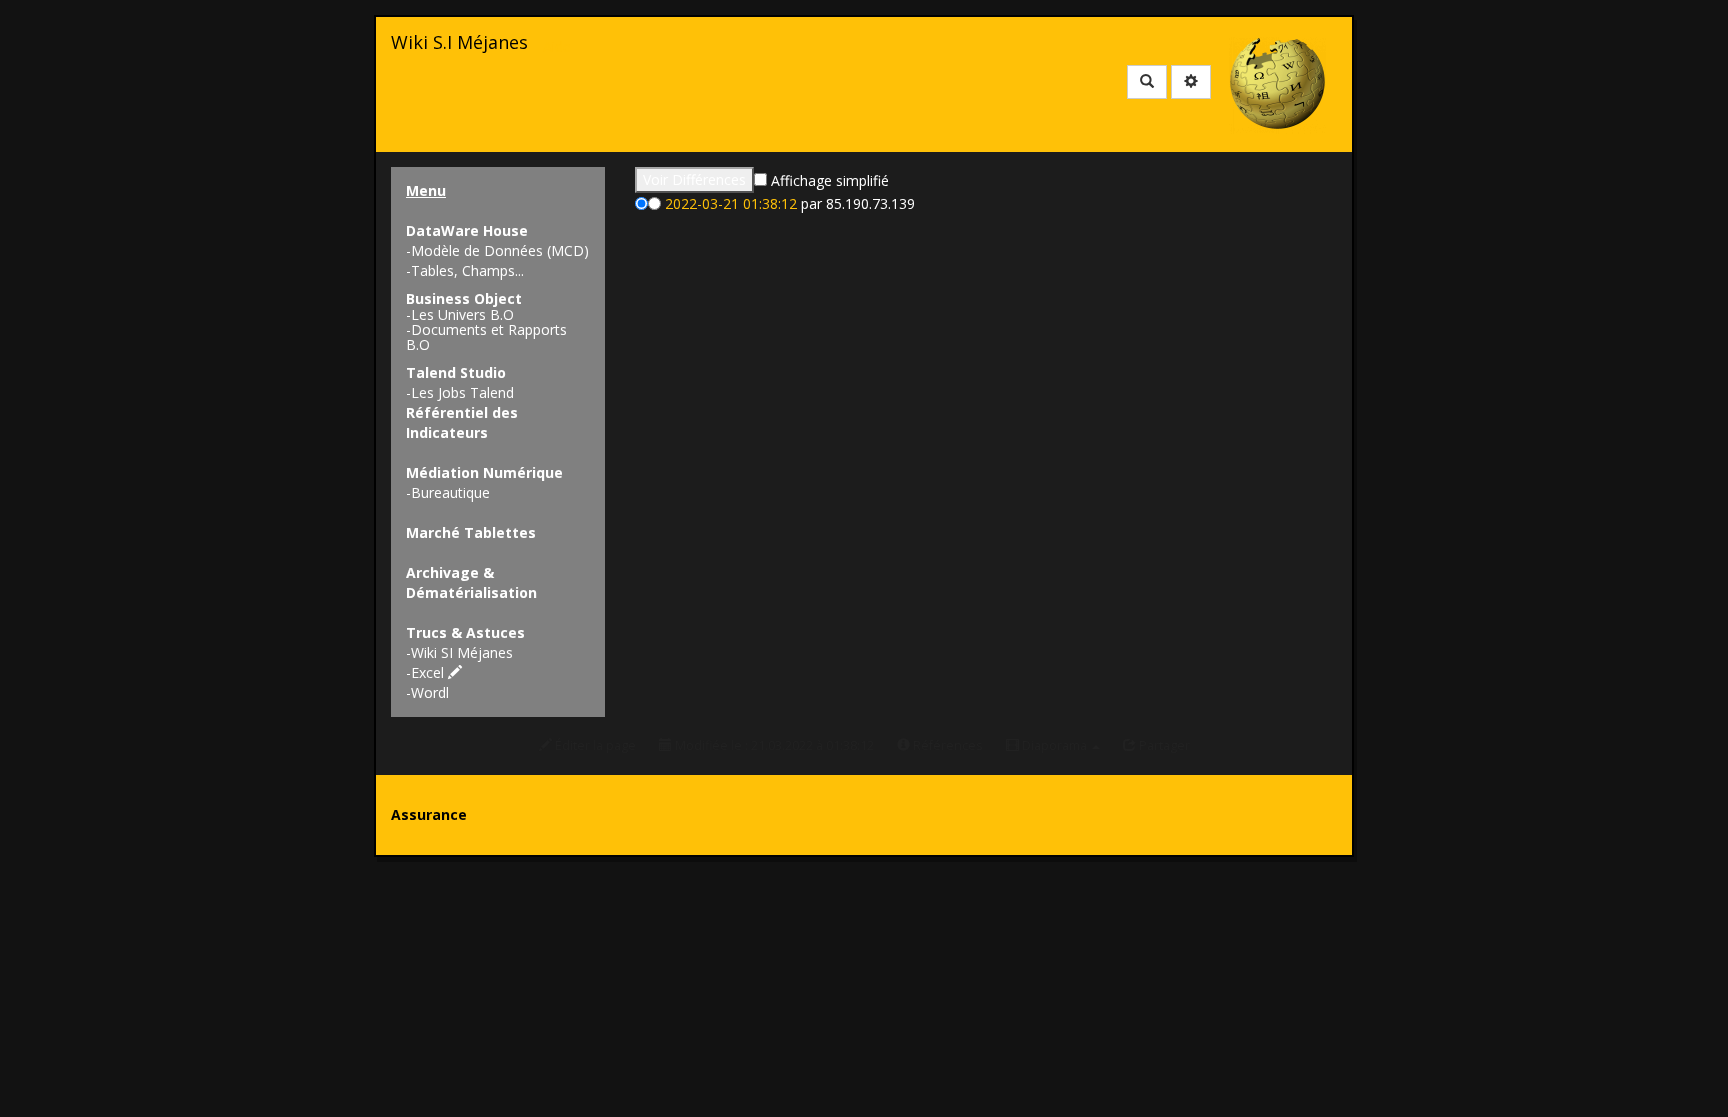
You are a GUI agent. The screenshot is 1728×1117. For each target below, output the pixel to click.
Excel (429, 672)
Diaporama (1054, 745)
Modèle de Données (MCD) (500, 250)
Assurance (429, 814)
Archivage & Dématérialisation (471, 582)
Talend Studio (456, 372)
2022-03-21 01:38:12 (731, 203)
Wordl (430, 692)
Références (946, 745)
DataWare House (467, 230)
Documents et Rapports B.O (486, 337)
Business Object (464, 298)
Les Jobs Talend (462, 392)
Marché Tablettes (471, 532)
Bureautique (450, 492)
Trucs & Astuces (465, 632)
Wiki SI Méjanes (462, 652)
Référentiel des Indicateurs (462, 422)
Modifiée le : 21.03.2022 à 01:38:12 (773, 745)
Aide (557, 46)
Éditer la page (594, 745)
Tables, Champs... (467, 270)
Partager (1163, 745)
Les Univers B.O (462, 314)
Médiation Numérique (484, 472)
